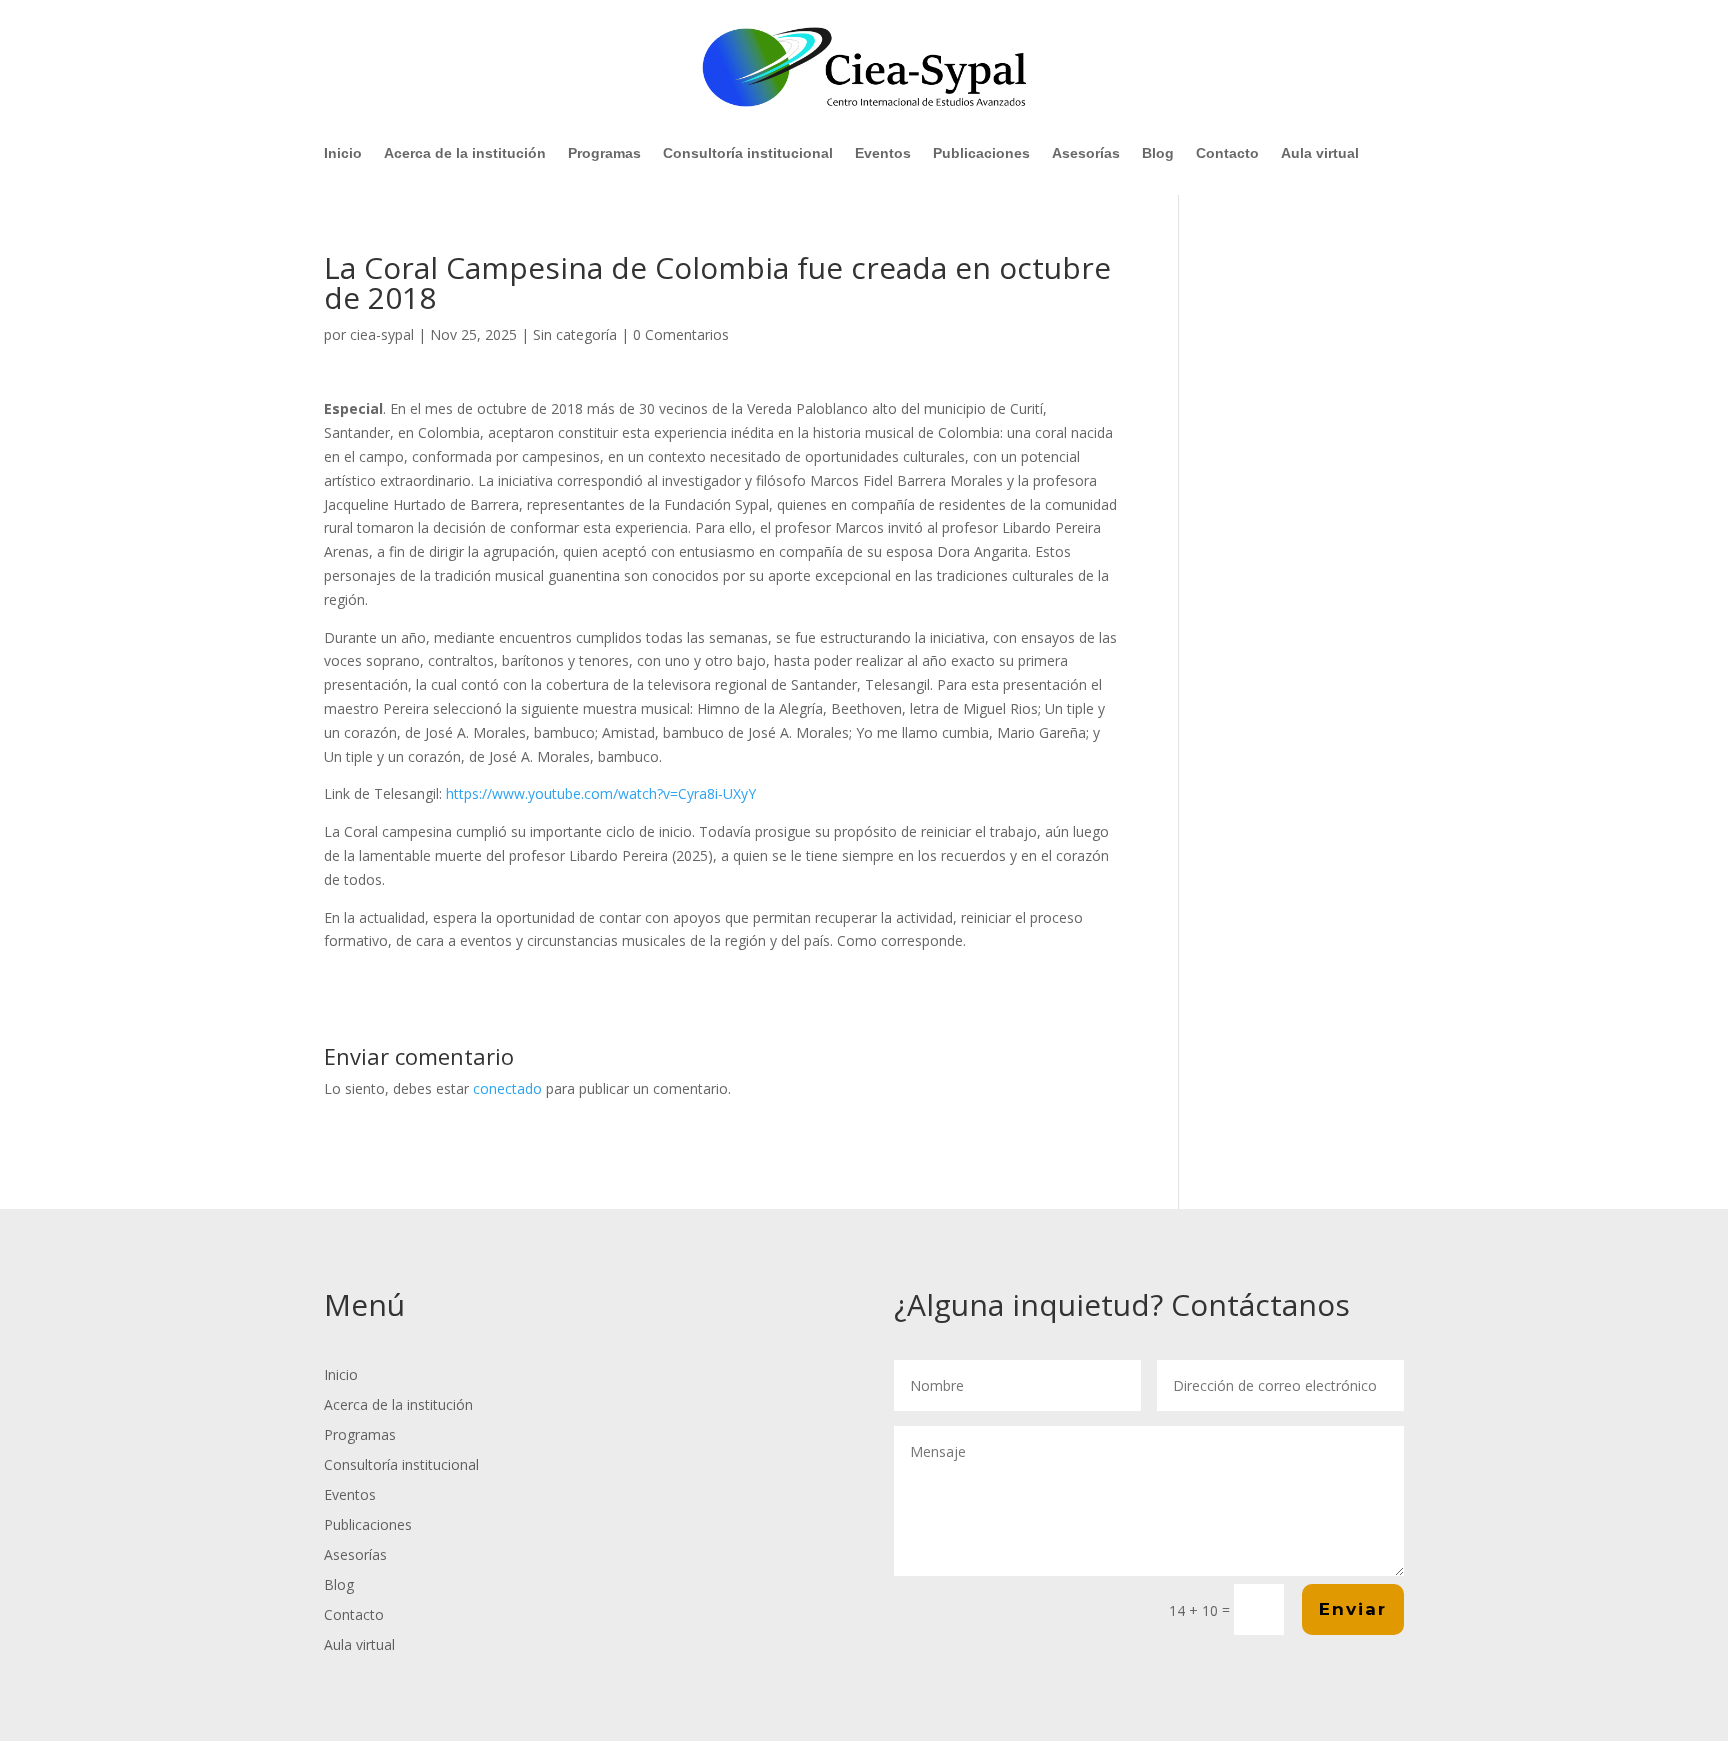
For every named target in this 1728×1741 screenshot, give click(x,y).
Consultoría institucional (748, 153)
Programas (604, 153)
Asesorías (1086, 153)
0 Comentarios (681, 334)
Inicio (343, 153)
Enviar (1353, 1609)
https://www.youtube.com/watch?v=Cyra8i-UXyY (601, 793)
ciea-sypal (382, 334)
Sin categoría (575, 334)
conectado (507, 1088)
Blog (1158, 153)
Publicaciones (981, 153)
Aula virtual (1320, 153)
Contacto (1227, 153)
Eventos (883, 153)
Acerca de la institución (465, 153)
